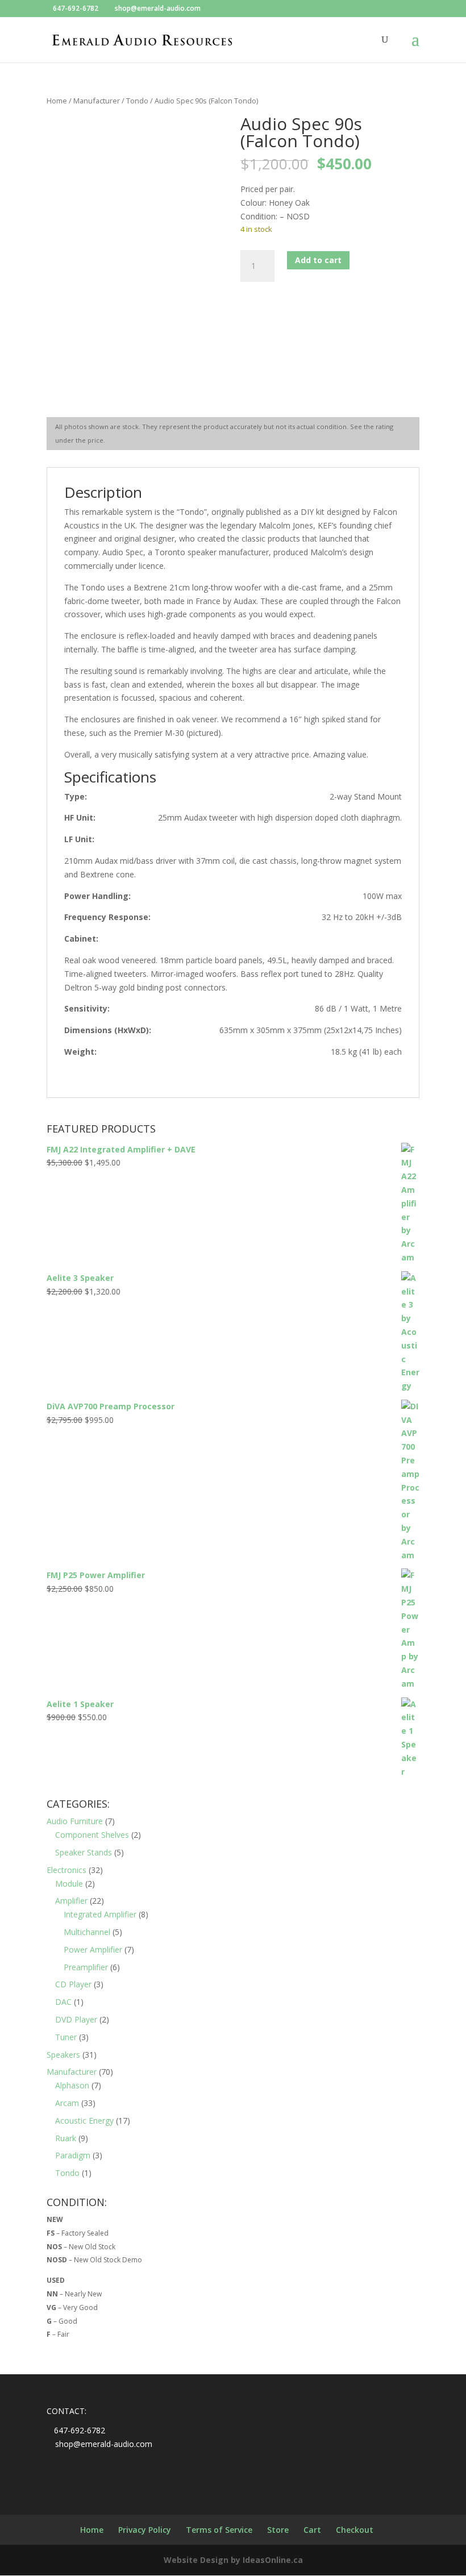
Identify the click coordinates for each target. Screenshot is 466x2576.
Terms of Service (219, 2530)
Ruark (66, 2138)
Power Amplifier (93, 1949)
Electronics (66, 1870)
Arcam (67, 2103)
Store (278, 2530)
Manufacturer (97, 101)
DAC (63, 2002)
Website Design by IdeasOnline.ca (233, 2560)
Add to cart (318, 260)
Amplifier (71, 1901)
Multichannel (87, 1932)
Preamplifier (86, 1967)
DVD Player (76, 2019)
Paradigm (73, 2155)
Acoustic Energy (84, 2121)
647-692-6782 (76, 8)
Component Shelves (92, 1835)
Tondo (137, 101)
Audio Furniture (75, 1821)
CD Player (73, 1984)
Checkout (355, 2530)
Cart (312, 2530)
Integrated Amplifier (100, 1914)
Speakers (63, 2055)
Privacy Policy (145, 2530)
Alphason (72, 2085)
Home (57, 101)
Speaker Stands (84, 1852)
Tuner (66, 2037)
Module (69, 1884)
